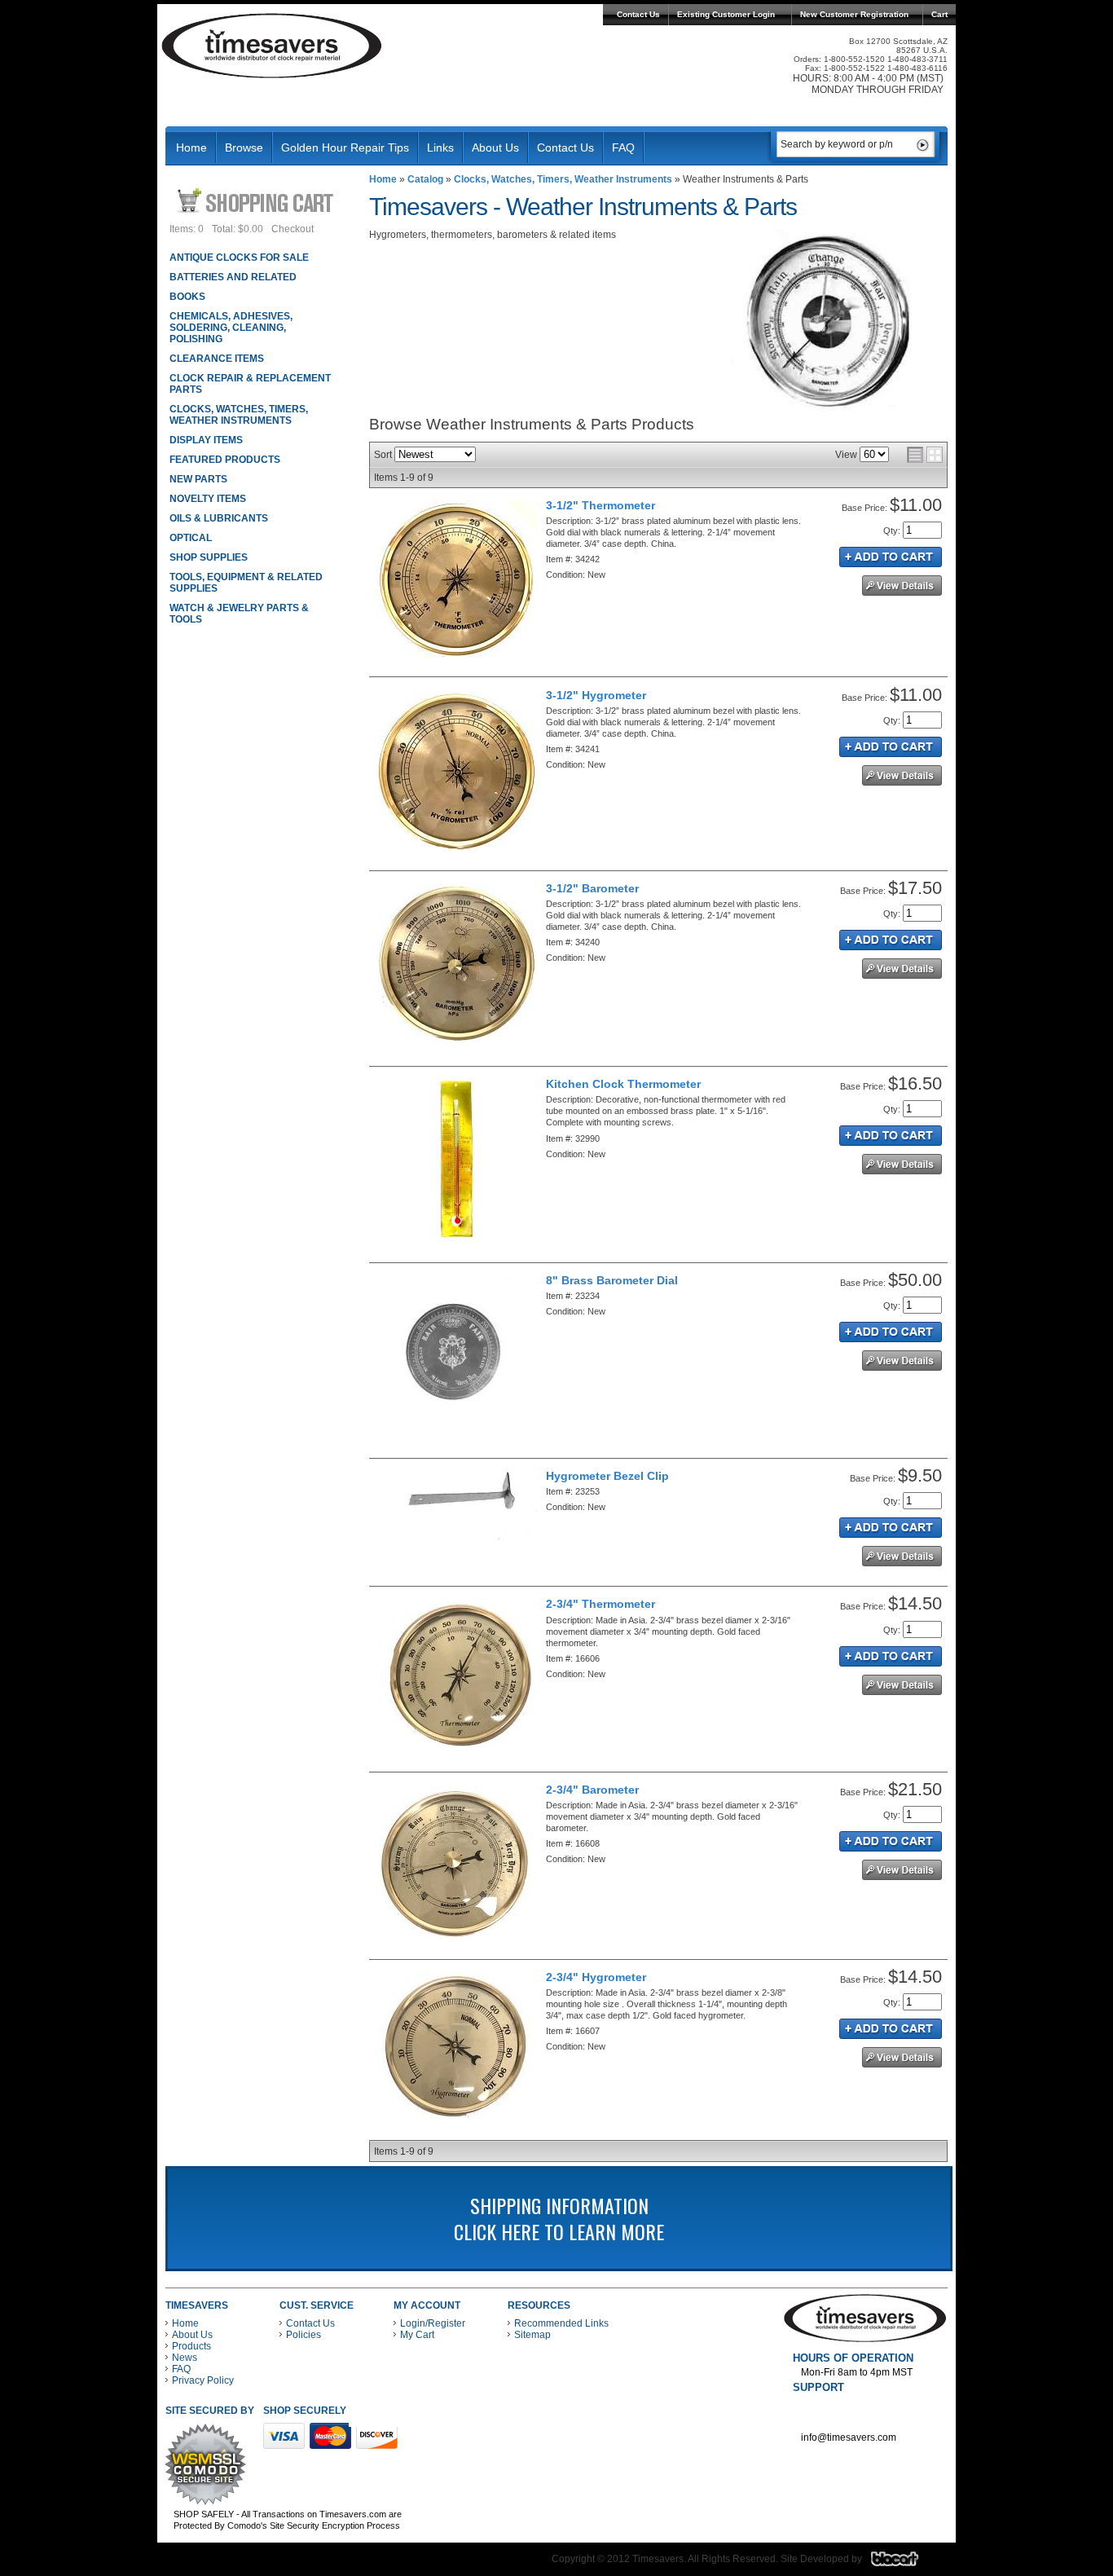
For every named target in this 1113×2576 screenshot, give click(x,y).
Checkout (293, 229)
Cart (939, 14)
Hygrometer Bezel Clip (607, 1476)
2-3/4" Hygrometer (596, 1977)
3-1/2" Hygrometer (596, 695)
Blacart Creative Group (905, 2563)
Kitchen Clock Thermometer (623, 1084)
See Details (902, 586)
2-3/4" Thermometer (600, 1604)
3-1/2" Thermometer (600, 505)
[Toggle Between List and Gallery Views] (925, 455)
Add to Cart (891, 557)
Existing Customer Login (726, 14)
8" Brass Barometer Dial (612, 1280)
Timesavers (272, 46)
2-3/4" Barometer (592, 1790)
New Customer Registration (854, 14)
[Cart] (257, 200)
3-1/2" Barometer (592, 888)
